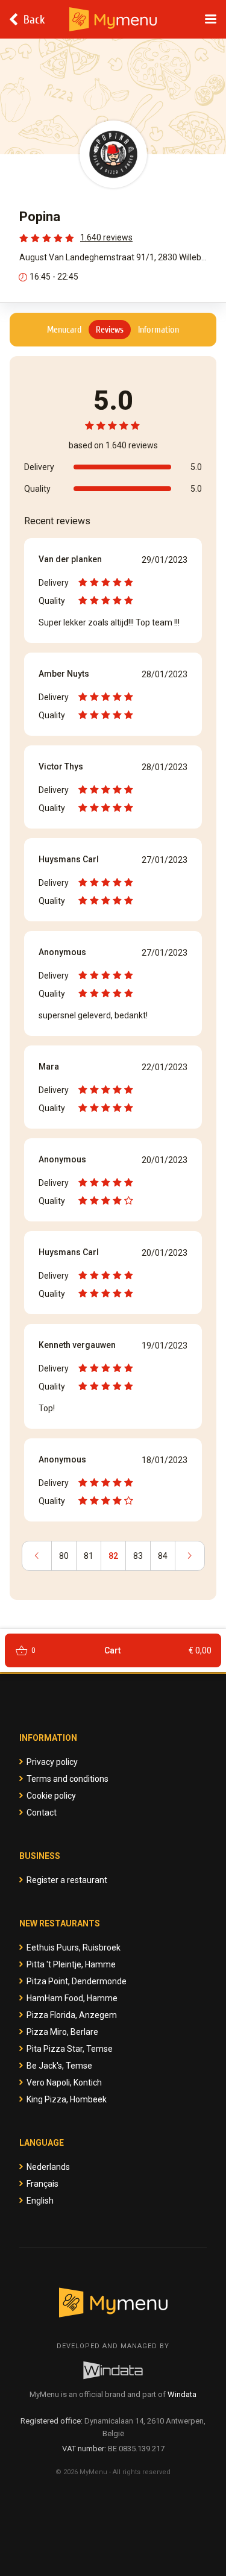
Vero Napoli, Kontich (64, 2082)
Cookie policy (51, 1796)
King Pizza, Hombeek (67, 2099)
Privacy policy (52, 1762)
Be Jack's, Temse (59, 2066)
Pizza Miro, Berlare (62, 2032)
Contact (42, 1813)
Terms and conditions (67, 1779)
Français (42, 2184)
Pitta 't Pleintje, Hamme (71, 1964)
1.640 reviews (106, 237)
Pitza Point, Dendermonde (77, 1981)
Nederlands (48, 2167)
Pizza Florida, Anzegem (72, 2015)
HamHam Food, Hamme (72, 1998)
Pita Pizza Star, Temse (70, 2049)
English (40, 2201)
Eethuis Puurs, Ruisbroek (74, 1948)
